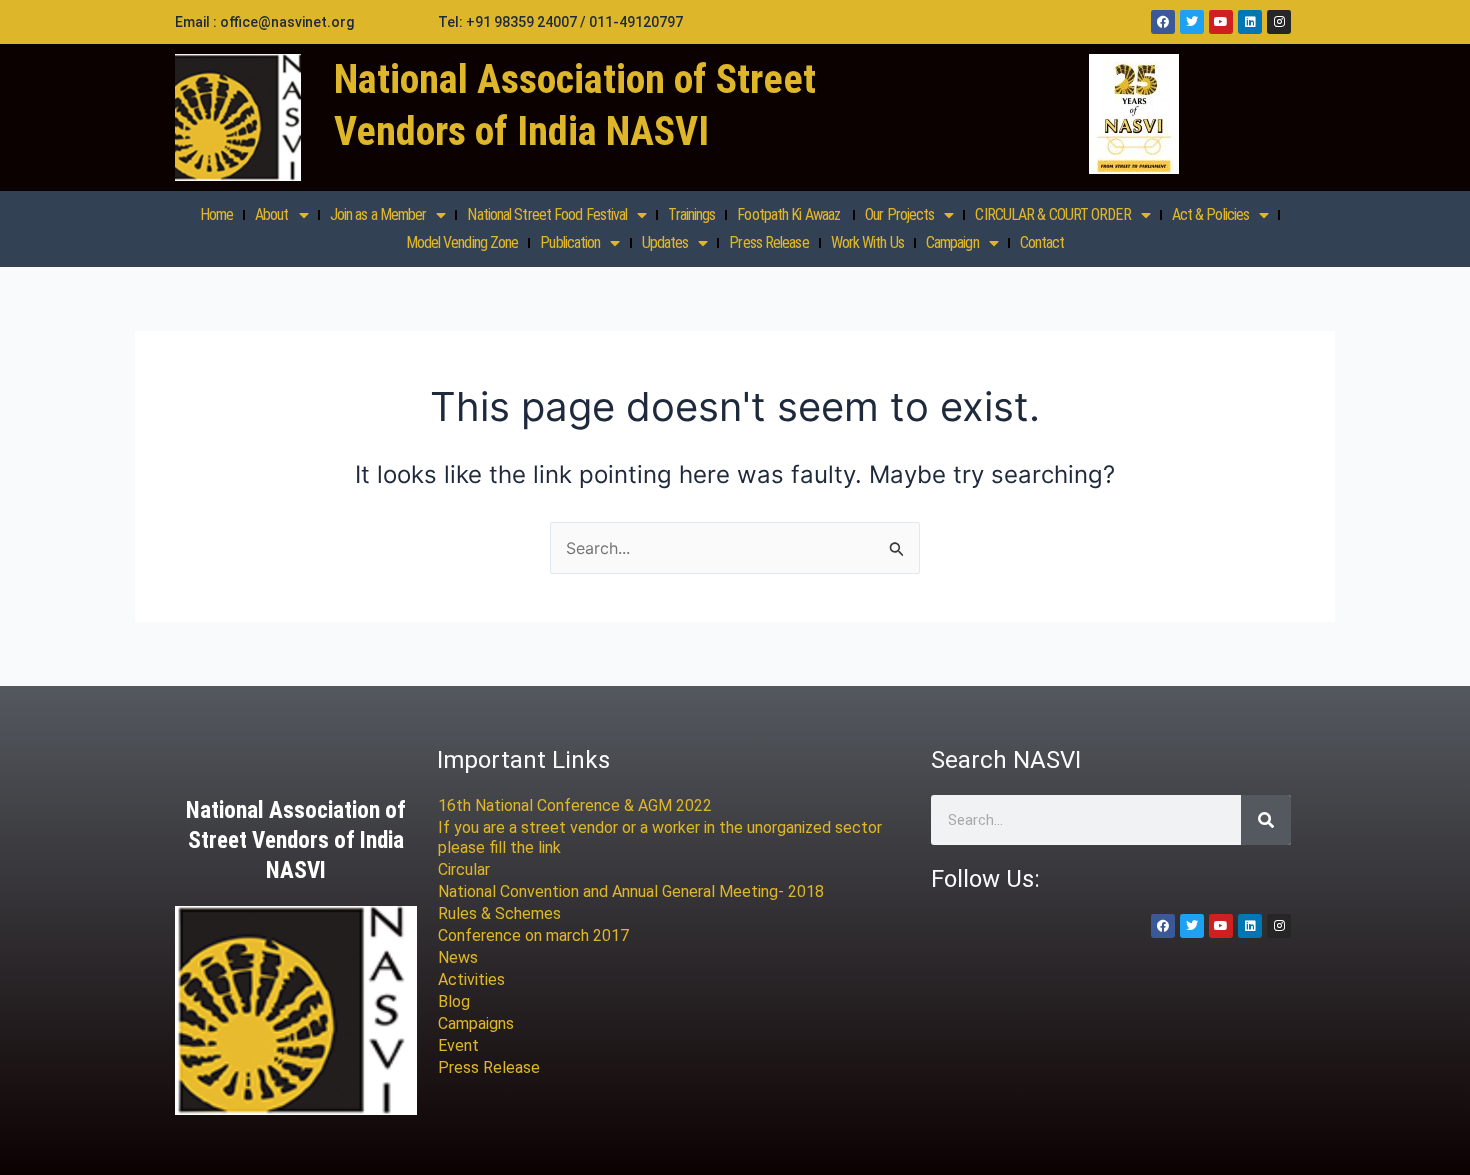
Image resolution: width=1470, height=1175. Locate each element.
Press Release (768, 242)
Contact (1042, 242)
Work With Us (867, 242)
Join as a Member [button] (378, 214)
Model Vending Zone (462, 242)
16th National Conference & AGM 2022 (575, 805)
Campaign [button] (952, 242)
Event (458, 1045)
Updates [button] (665, 242)
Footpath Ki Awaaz (790, 214)
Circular (464, 869)
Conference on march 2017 (533, 935)
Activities (471, 979)
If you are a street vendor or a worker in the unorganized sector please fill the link (660, 837)
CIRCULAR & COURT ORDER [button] (1052, 214)
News (458, 957)
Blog (454, 1001)
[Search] (1266, 820)
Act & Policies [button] (1210, 214)
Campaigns (476, 1023)
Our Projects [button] (899, 214)
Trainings (691, 214)
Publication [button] (570, 242)
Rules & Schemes (499, 913)
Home (216, 214)
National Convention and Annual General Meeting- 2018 (631, 891)
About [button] (272, 214)
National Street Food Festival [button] (547, 214)
